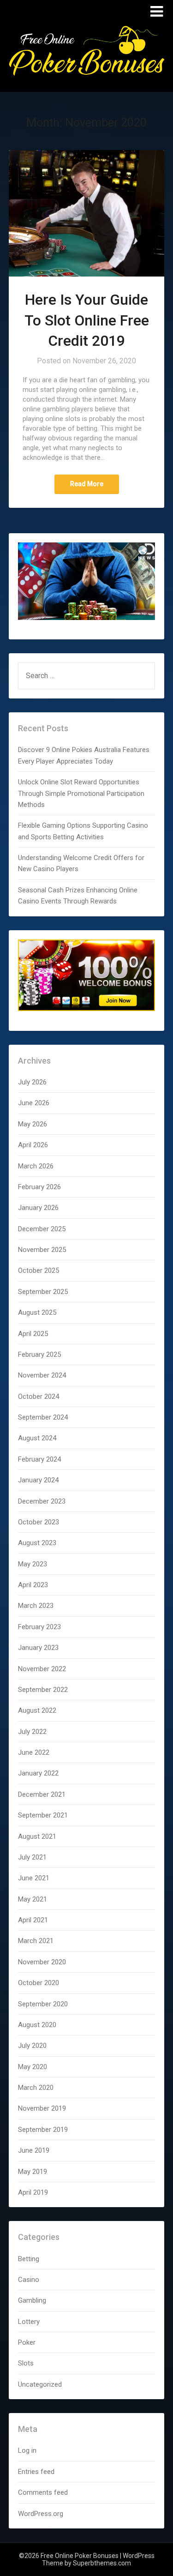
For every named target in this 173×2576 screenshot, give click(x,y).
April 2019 (33, 2192)
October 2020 (39, 1983)
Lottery (29, 2322)
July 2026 (32, 1082)
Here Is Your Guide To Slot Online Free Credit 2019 (87, 320)
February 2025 (39, 1354)
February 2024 (39, 1459)
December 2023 (42, 1501)
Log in (27, 2450)
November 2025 (42, 1250)
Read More (87, 484)
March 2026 (36, 1166)
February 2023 (39, 1627)
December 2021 (42, 1794)
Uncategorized (40, 2384)
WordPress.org (41, 2514)
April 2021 (33, 1920)
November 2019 (42, 2108)
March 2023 (36, 1606)
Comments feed (43, 2492)
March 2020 (36, 2088)
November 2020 (42, 1962)
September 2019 (43, 2130)
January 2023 (38, 1648)
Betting (29, 2259)
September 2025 (43, 1292)
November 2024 (42, 1375)
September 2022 (43, 1690)
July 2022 (32, 1732)
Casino (29, 2280)
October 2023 (39, 1522)
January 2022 (38, 1773)
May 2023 (33, 1564)
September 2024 (43, 1417)
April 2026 (33, 1145)
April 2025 (33, 1334)
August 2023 (37, 1543)
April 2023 (33, 1585)
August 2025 (37, 1312)
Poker (27, 2342)
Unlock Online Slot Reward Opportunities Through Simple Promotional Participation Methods (81, 793)
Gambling (32, 2300)
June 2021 (34, 1878)
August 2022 (37, 1710)
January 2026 (38, 1208)
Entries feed (36, 2472)
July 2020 (32, 2046)
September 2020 (43, 2004)
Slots (26, 2363)
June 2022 (34, 1752)
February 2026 (39, 1187)
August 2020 (37, 2025)
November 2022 (42, 1669)
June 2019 (34, 2150)
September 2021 (43, 1815)
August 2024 (37, 1438)
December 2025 (42, 1229)
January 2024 (38, 1480)
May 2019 (33, 2172)
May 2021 (33, 1899)
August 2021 (37, 1836)
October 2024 (39, 1396)
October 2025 (39, 1270)
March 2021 (36, 1941)
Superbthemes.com (102, 2563)
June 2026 (34, 1103)
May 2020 (33, 2067)
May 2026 (33, 1124)
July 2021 (32, 1857)
